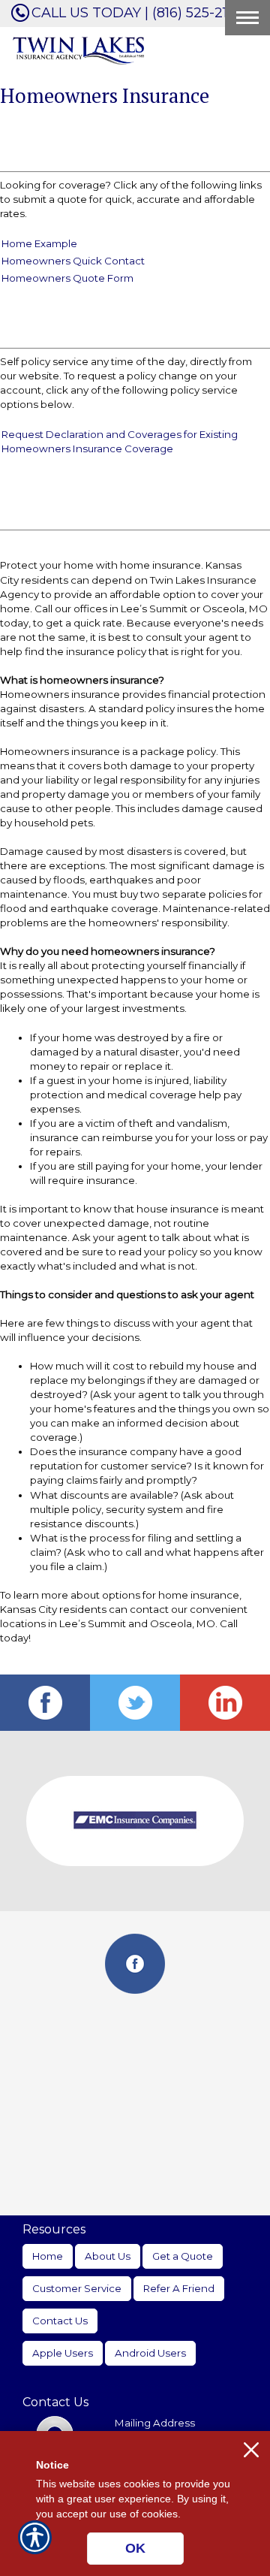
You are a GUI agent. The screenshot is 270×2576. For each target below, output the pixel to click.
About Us (108, 2256)
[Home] (79, 50)
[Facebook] (45, 1703)
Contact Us (60, 2321)
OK (135, 2548)
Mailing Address (155, 2423)
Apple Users (63, 2353)
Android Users (150, 2353)
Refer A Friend (179, 2288)
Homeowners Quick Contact (73, 261)
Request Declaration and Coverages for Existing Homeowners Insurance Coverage (120, 441)
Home (48, 2256)
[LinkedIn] (225, 1703)
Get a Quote (183, 2256)
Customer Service (77, 2288)
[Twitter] (135, 1703)
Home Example (39, 243)
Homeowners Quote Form (67, 278)
